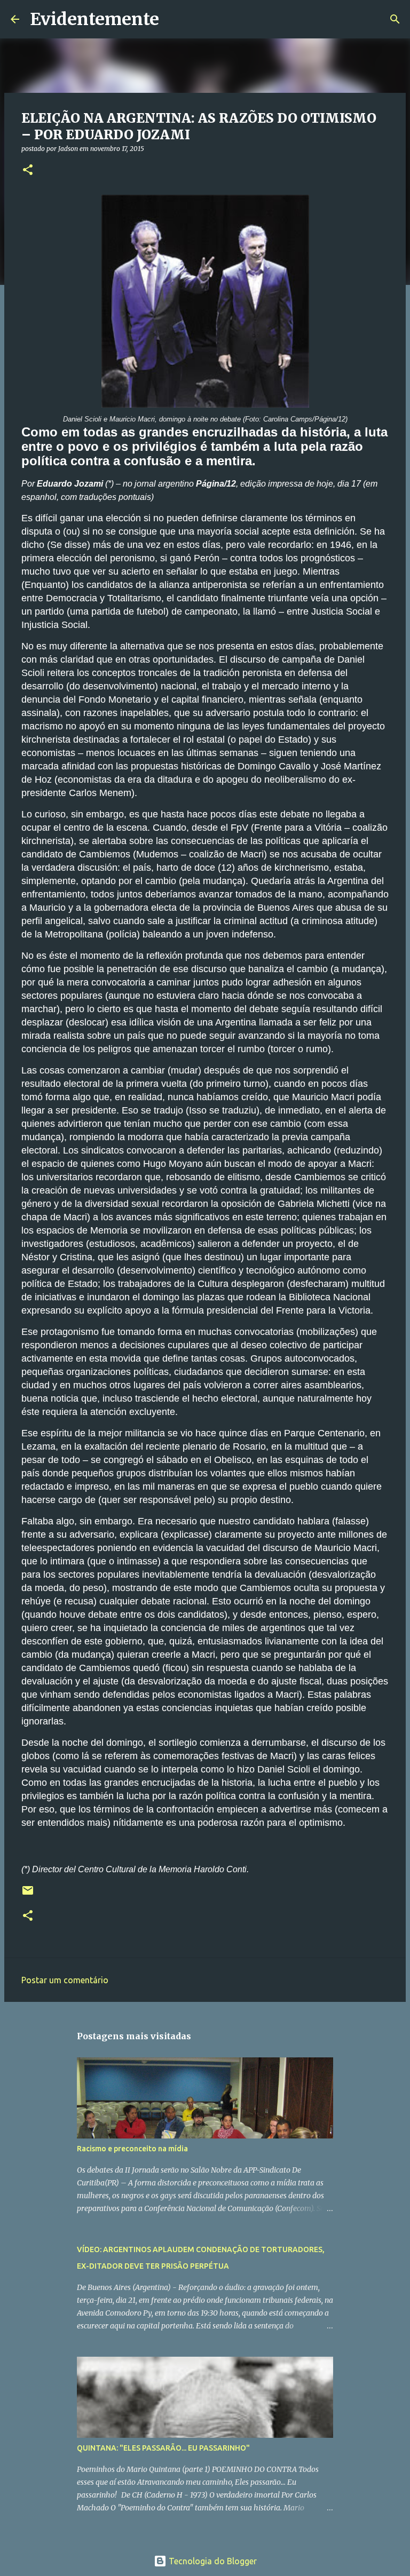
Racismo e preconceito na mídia (132, 2149)
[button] (28, 170)
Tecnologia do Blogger (212, 2561)
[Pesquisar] (174, 19)
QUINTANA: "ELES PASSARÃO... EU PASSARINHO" (163, 2448)
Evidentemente (94, 19)
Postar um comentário (65, 1980)
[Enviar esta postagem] (28, 1894)
